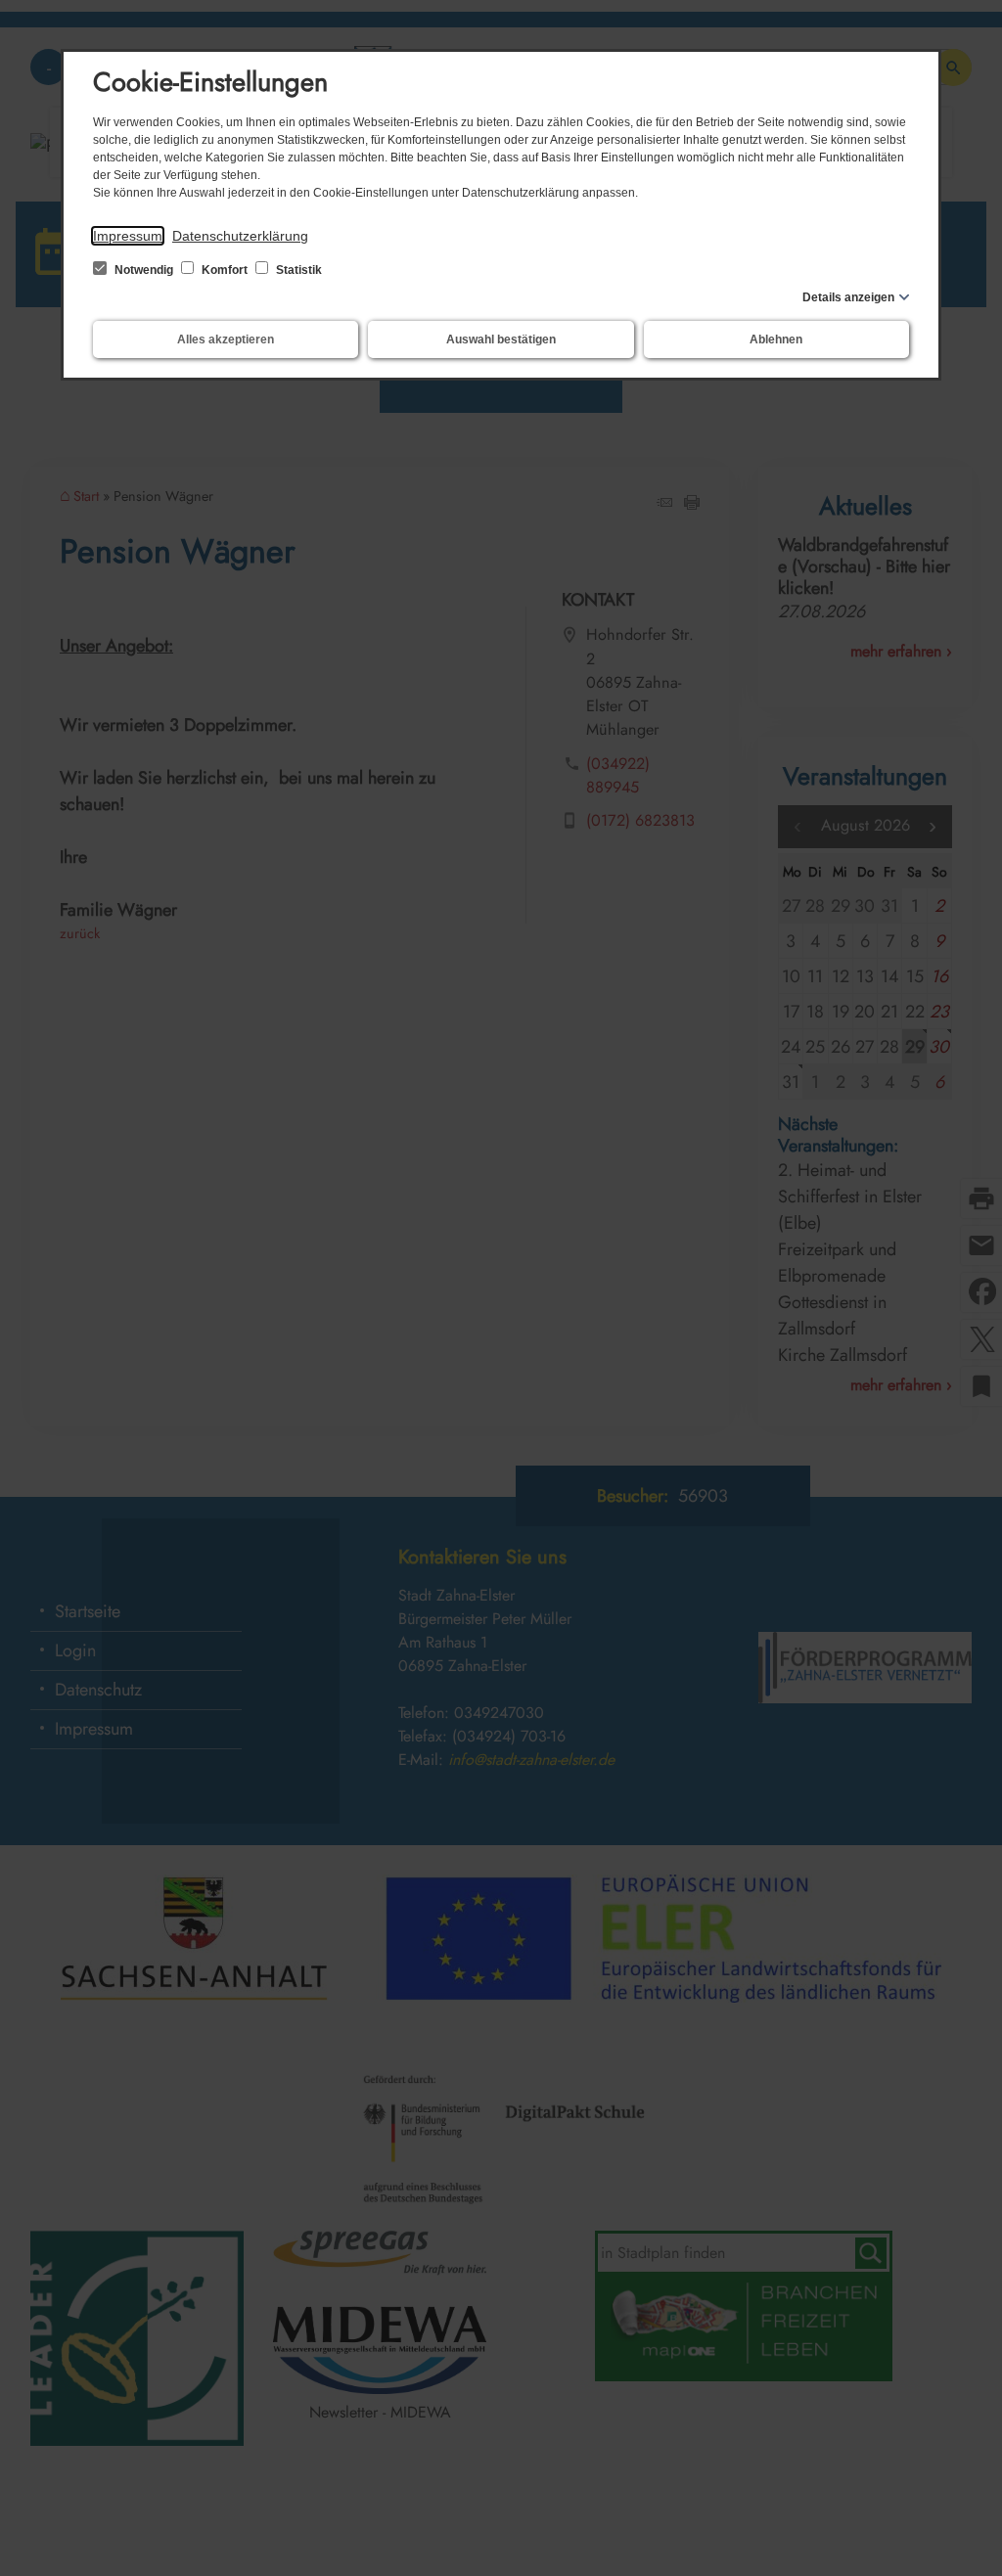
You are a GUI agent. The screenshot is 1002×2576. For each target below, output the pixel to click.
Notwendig (144, 270)
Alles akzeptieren (226, 339)
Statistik (297, 270)
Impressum (128, 236)
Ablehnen (776, 339)
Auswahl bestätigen (501, 339)
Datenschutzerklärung (240, 236)
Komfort (225, 270)
